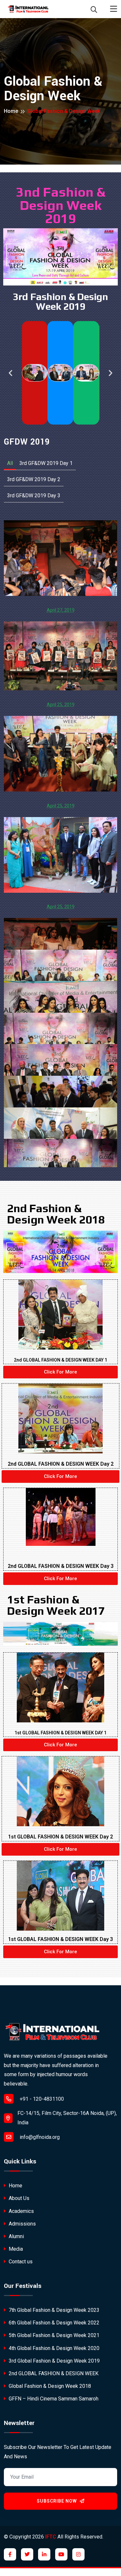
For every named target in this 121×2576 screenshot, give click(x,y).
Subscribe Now (57, 2501)
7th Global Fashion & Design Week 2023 (53, 2310)
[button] (10, 373)
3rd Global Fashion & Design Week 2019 (54, 2361)
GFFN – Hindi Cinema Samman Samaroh (53, 2399)
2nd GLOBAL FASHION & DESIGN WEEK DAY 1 (60, 1360)
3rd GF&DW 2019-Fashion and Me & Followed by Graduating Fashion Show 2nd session (60, 556)
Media (15, 2249)
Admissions (22, 2224)
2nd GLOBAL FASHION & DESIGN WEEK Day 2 (61, 1464)
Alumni (16, 2236)
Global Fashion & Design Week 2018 (49, 2386)
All (10, 463)
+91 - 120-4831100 (41, 2099)
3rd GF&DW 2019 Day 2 (34, 479)
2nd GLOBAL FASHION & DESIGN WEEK (53, 2373)
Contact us (20, 2262)
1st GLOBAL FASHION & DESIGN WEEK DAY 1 (60, 1733)
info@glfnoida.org (39, 2137)
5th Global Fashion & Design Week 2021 (53, 2335)
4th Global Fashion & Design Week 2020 (53, 2348)
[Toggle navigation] (114, 9)
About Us (18, 2198)
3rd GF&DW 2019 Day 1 (46, 463)
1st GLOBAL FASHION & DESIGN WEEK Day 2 (60, 1837)
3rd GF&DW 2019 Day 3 (34, 496)
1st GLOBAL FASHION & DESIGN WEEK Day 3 (60, 1939)
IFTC (51, 2537)
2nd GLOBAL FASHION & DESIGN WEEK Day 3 (61, 1566)
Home (11, 111)
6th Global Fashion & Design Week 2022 (53, 2323)
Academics (21, 2211)
